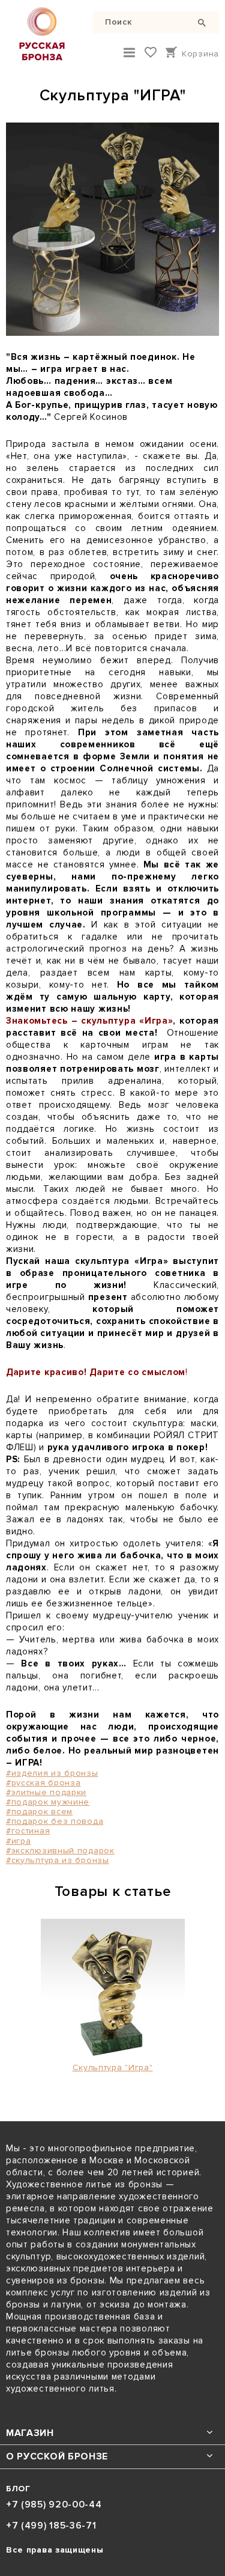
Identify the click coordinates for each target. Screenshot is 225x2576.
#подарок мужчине (48, 1802)
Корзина (200, 54)
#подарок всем (39, 1812)
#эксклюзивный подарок (60, 1851)
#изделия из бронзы (52, 1773)
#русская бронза (43, 1783)
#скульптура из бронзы (58, 1860)
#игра (19, 1841)
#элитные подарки (46, 1792)
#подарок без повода (55, 1821)
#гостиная (28, 1831)
